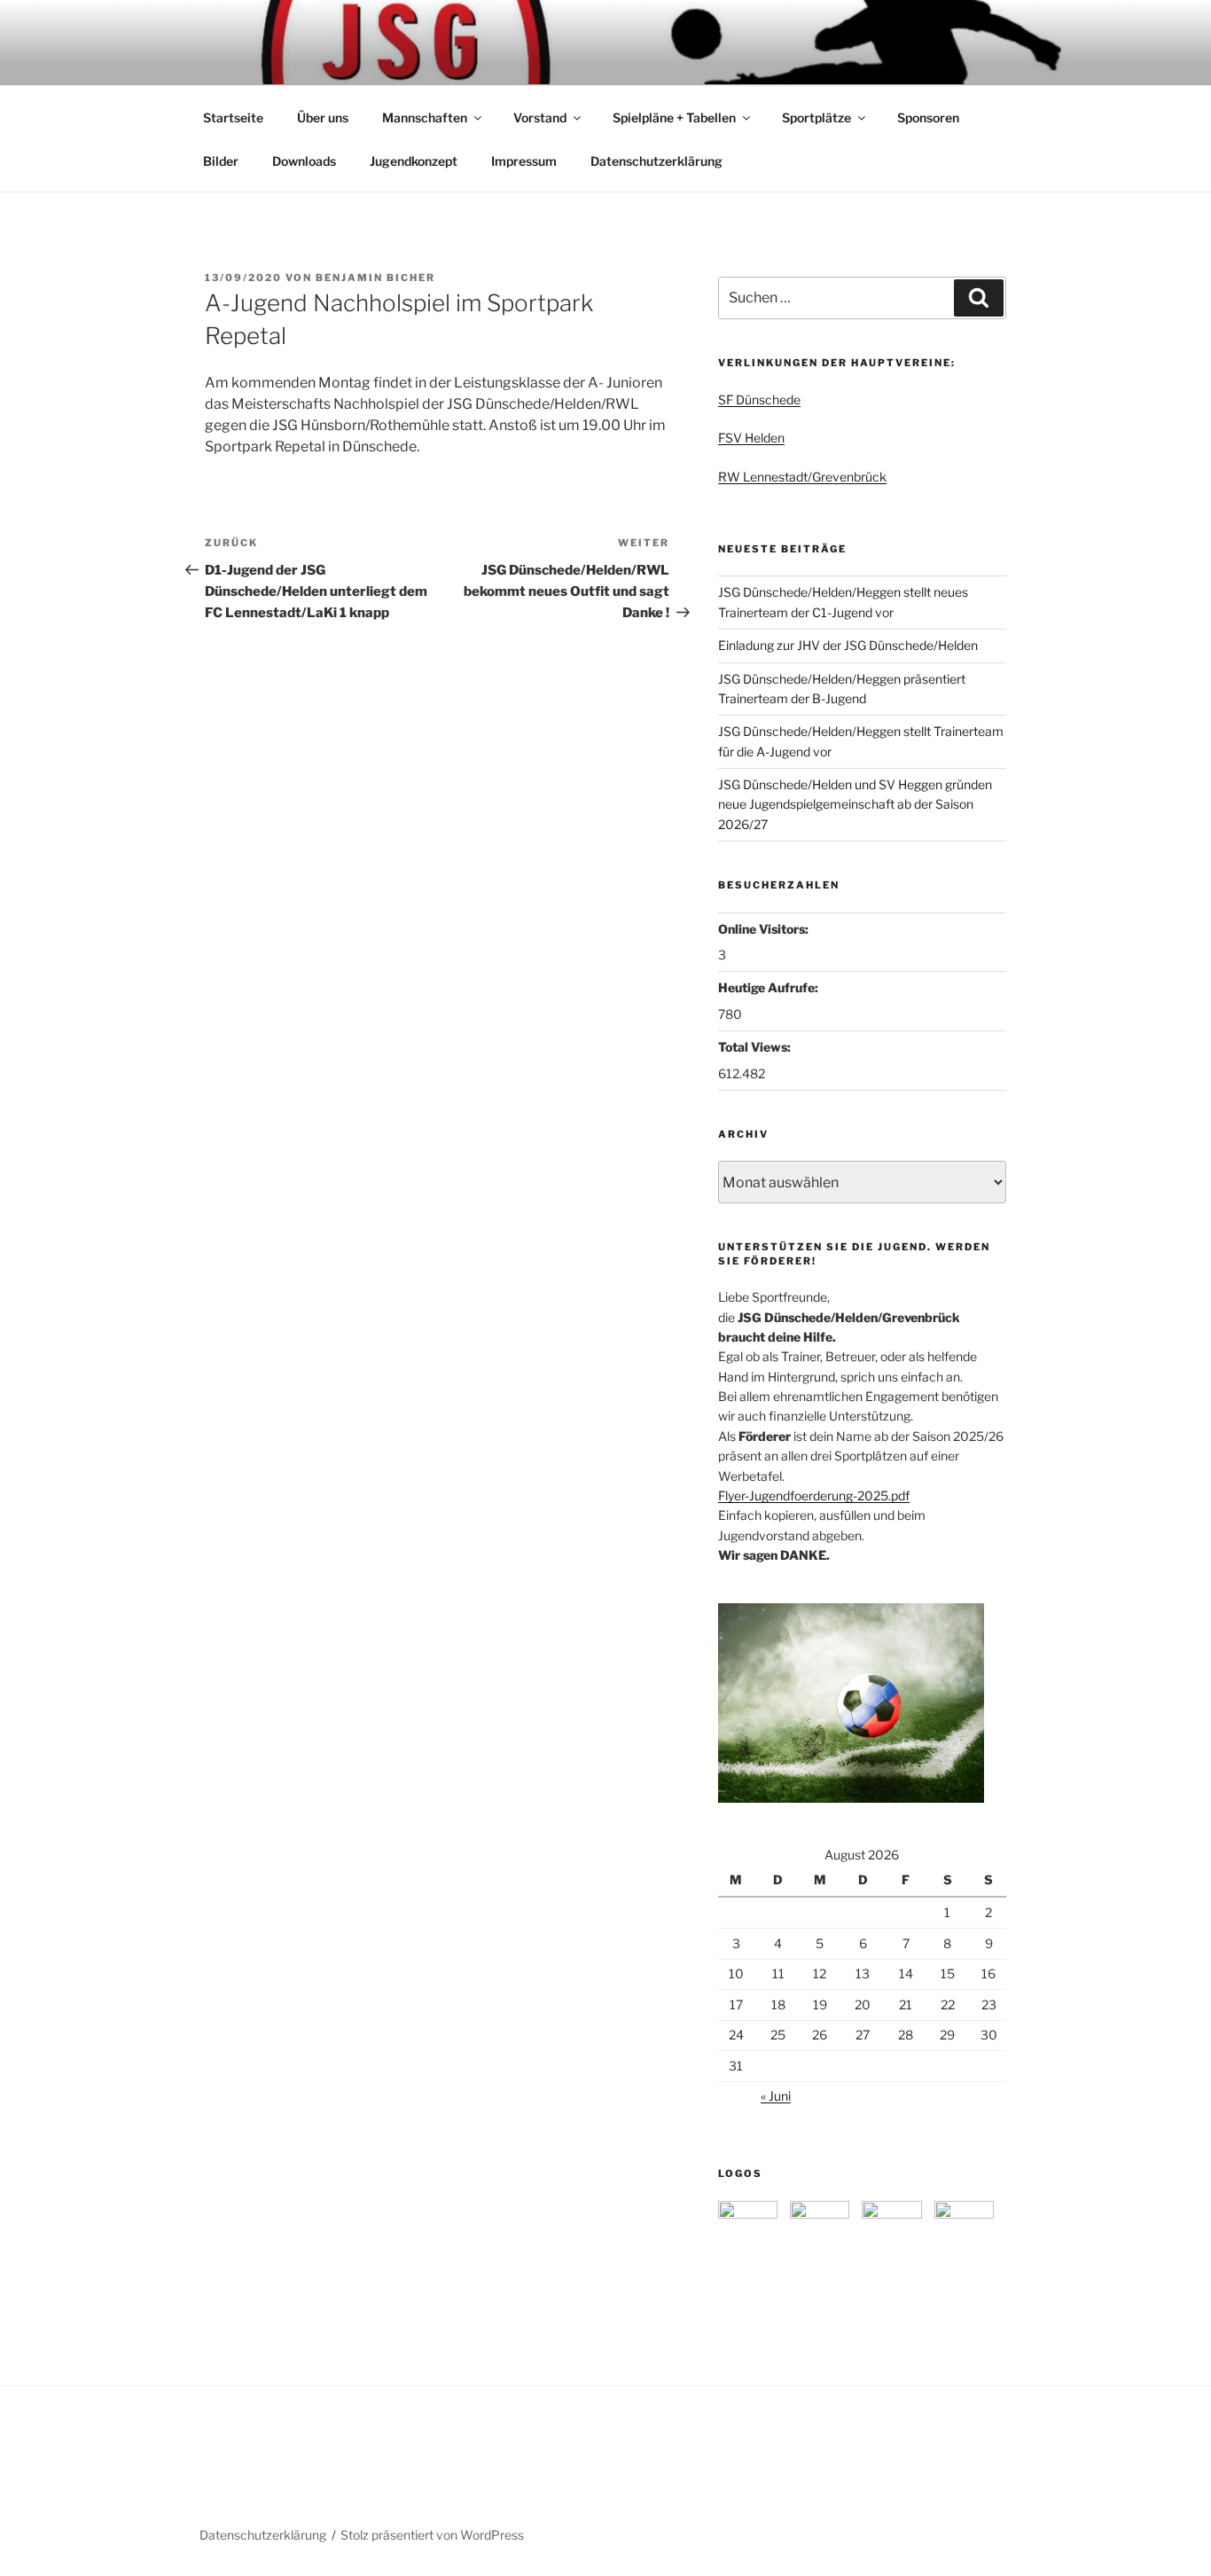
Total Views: (756, 1047)
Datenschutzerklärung (656, 161)
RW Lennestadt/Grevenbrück (802, 477)
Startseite (233, 117)
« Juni (776, 2096)
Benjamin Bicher (375, 278)
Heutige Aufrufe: (770, 987)
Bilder (221, 161)
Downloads (304, 161)
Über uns (323, 117)
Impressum (524, 161)
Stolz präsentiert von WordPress (432, 2535)
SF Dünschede (759, 399)
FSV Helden (751, 438)
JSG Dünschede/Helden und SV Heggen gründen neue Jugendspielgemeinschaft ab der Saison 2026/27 (855, 804)
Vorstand (540, 117)
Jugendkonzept (414, 161)
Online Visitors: (765, 929)
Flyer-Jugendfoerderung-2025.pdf (814, 1495)
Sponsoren (928, 117)
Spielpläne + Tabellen (674, 117)
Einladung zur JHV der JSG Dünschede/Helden (848, 645)
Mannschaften (425, 117)
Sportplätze (816, 117)
